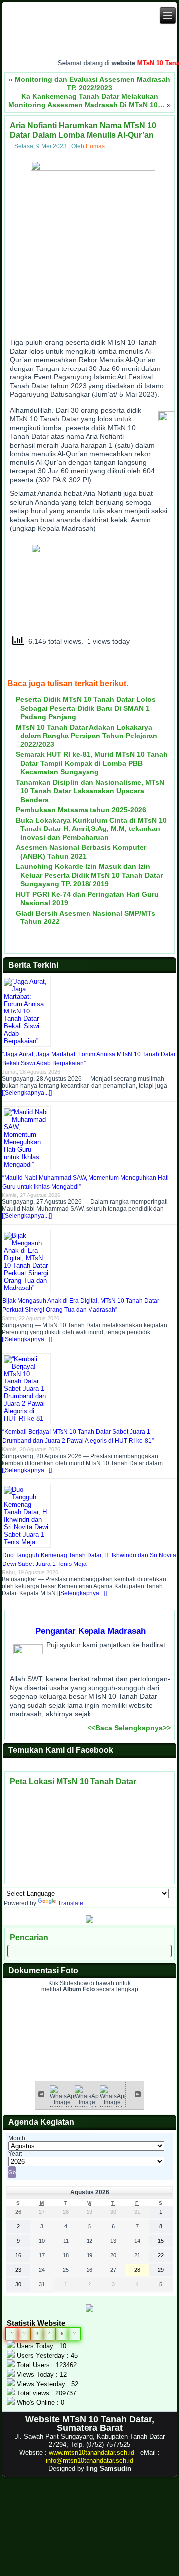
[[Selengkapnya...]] (27, 1093)
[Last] (138, 2094)
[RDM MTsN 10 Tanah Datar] (89, 1921)
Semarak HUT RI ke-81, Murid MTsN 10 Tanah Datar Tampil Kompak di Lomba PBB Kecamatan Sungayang (92, 763)
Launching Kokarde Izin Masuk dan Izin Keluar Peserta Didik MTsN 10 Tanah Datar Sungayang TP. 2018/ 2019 (89, 875)
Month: (18, 2138)
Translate (70, 1903)
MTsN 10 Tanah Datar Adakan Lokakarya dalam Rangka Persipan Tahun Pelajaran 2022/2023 (87, 736)
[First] (41, 2094)
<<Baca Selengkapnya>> (129, 1728)
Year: (15, 2154)
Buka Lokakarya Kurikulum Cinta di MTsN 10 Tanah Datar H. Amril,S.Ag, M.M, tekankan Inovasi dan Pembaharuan (91, 829)
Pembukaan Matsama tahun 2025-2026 (81, 810)
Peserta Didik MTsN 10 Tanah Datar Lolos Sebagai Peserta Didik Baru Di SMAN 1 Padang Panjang (86, 708)
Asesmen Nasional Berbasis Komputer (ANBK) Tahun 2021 (81, 852)
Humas (95, 146)
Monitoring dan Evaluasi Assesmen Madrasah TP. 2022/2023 (92, 84)
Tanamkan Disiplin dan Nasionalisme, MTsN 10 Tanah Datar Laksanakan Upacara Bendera (90, 791)
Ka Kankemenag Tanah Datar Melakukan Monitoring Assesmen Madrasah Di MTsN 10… (87, 101)
